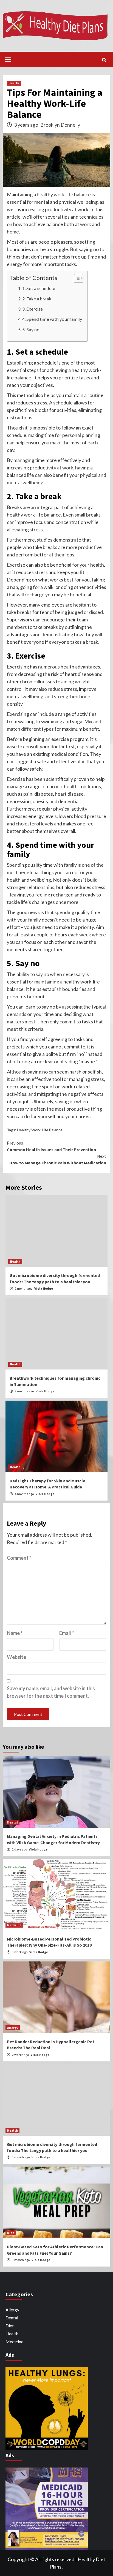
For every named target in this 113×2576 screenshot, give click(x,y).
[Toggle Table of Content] (76, 278)
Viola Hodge (44, 1288)
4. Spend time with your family (52, 319)
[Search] (104, 60)
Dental (12, 1822)
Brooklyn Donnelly (60, 125)
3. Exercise (33, 309)
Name (15, 1633)
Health (14, 83)
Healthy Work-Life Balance (40, 1130)
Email (67, 1633)
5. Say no (31, 329)
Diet (11, 2233)
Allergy (13, 2028)
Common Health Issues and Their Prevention (51, 1146)
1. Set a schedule (39, 288)
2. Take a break (37, 299)
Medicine (14, 1925)
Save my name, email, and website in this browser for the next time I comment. (51, 1692)
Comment (19, 1558)
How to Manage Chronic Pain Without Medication (58, 1159)
